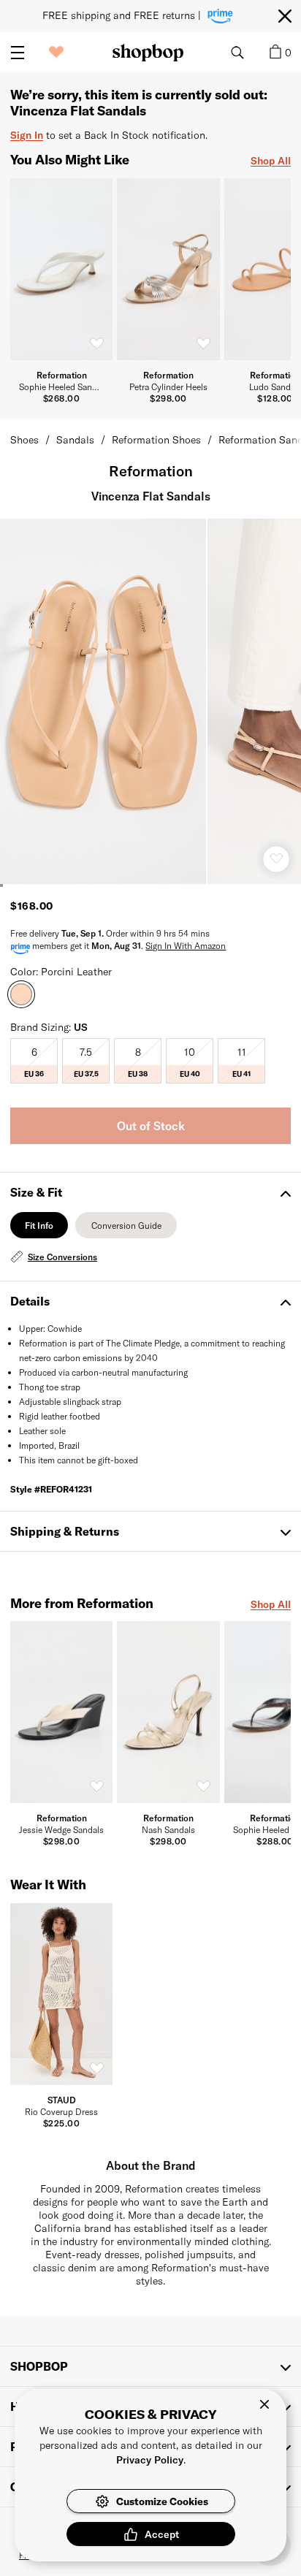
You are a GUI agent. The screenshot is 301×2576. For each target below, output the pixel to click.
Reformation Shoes (156, 439)
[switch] (96, 343)
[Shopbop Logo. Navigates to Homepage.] (148, 53)
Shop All (271, 160)
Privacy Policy (150, 2459)
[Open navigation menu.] (18, 53)
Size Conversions (62, 1257)
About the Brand (151, 2165)
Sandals (75, 439)
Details (30, 1301)
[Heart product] (276, 859)
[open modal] (104, 701)
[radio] (34, 1061)
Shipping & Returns (65, 1531)
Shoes (24, 439)
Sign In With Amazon (186, 945)
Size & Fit (36, 1192)
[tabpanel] (150, 1257)
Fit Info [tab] (39, 1229)
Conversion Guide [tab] (126, 1229)
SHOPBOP (39, 2366)
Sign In (27, 135)
